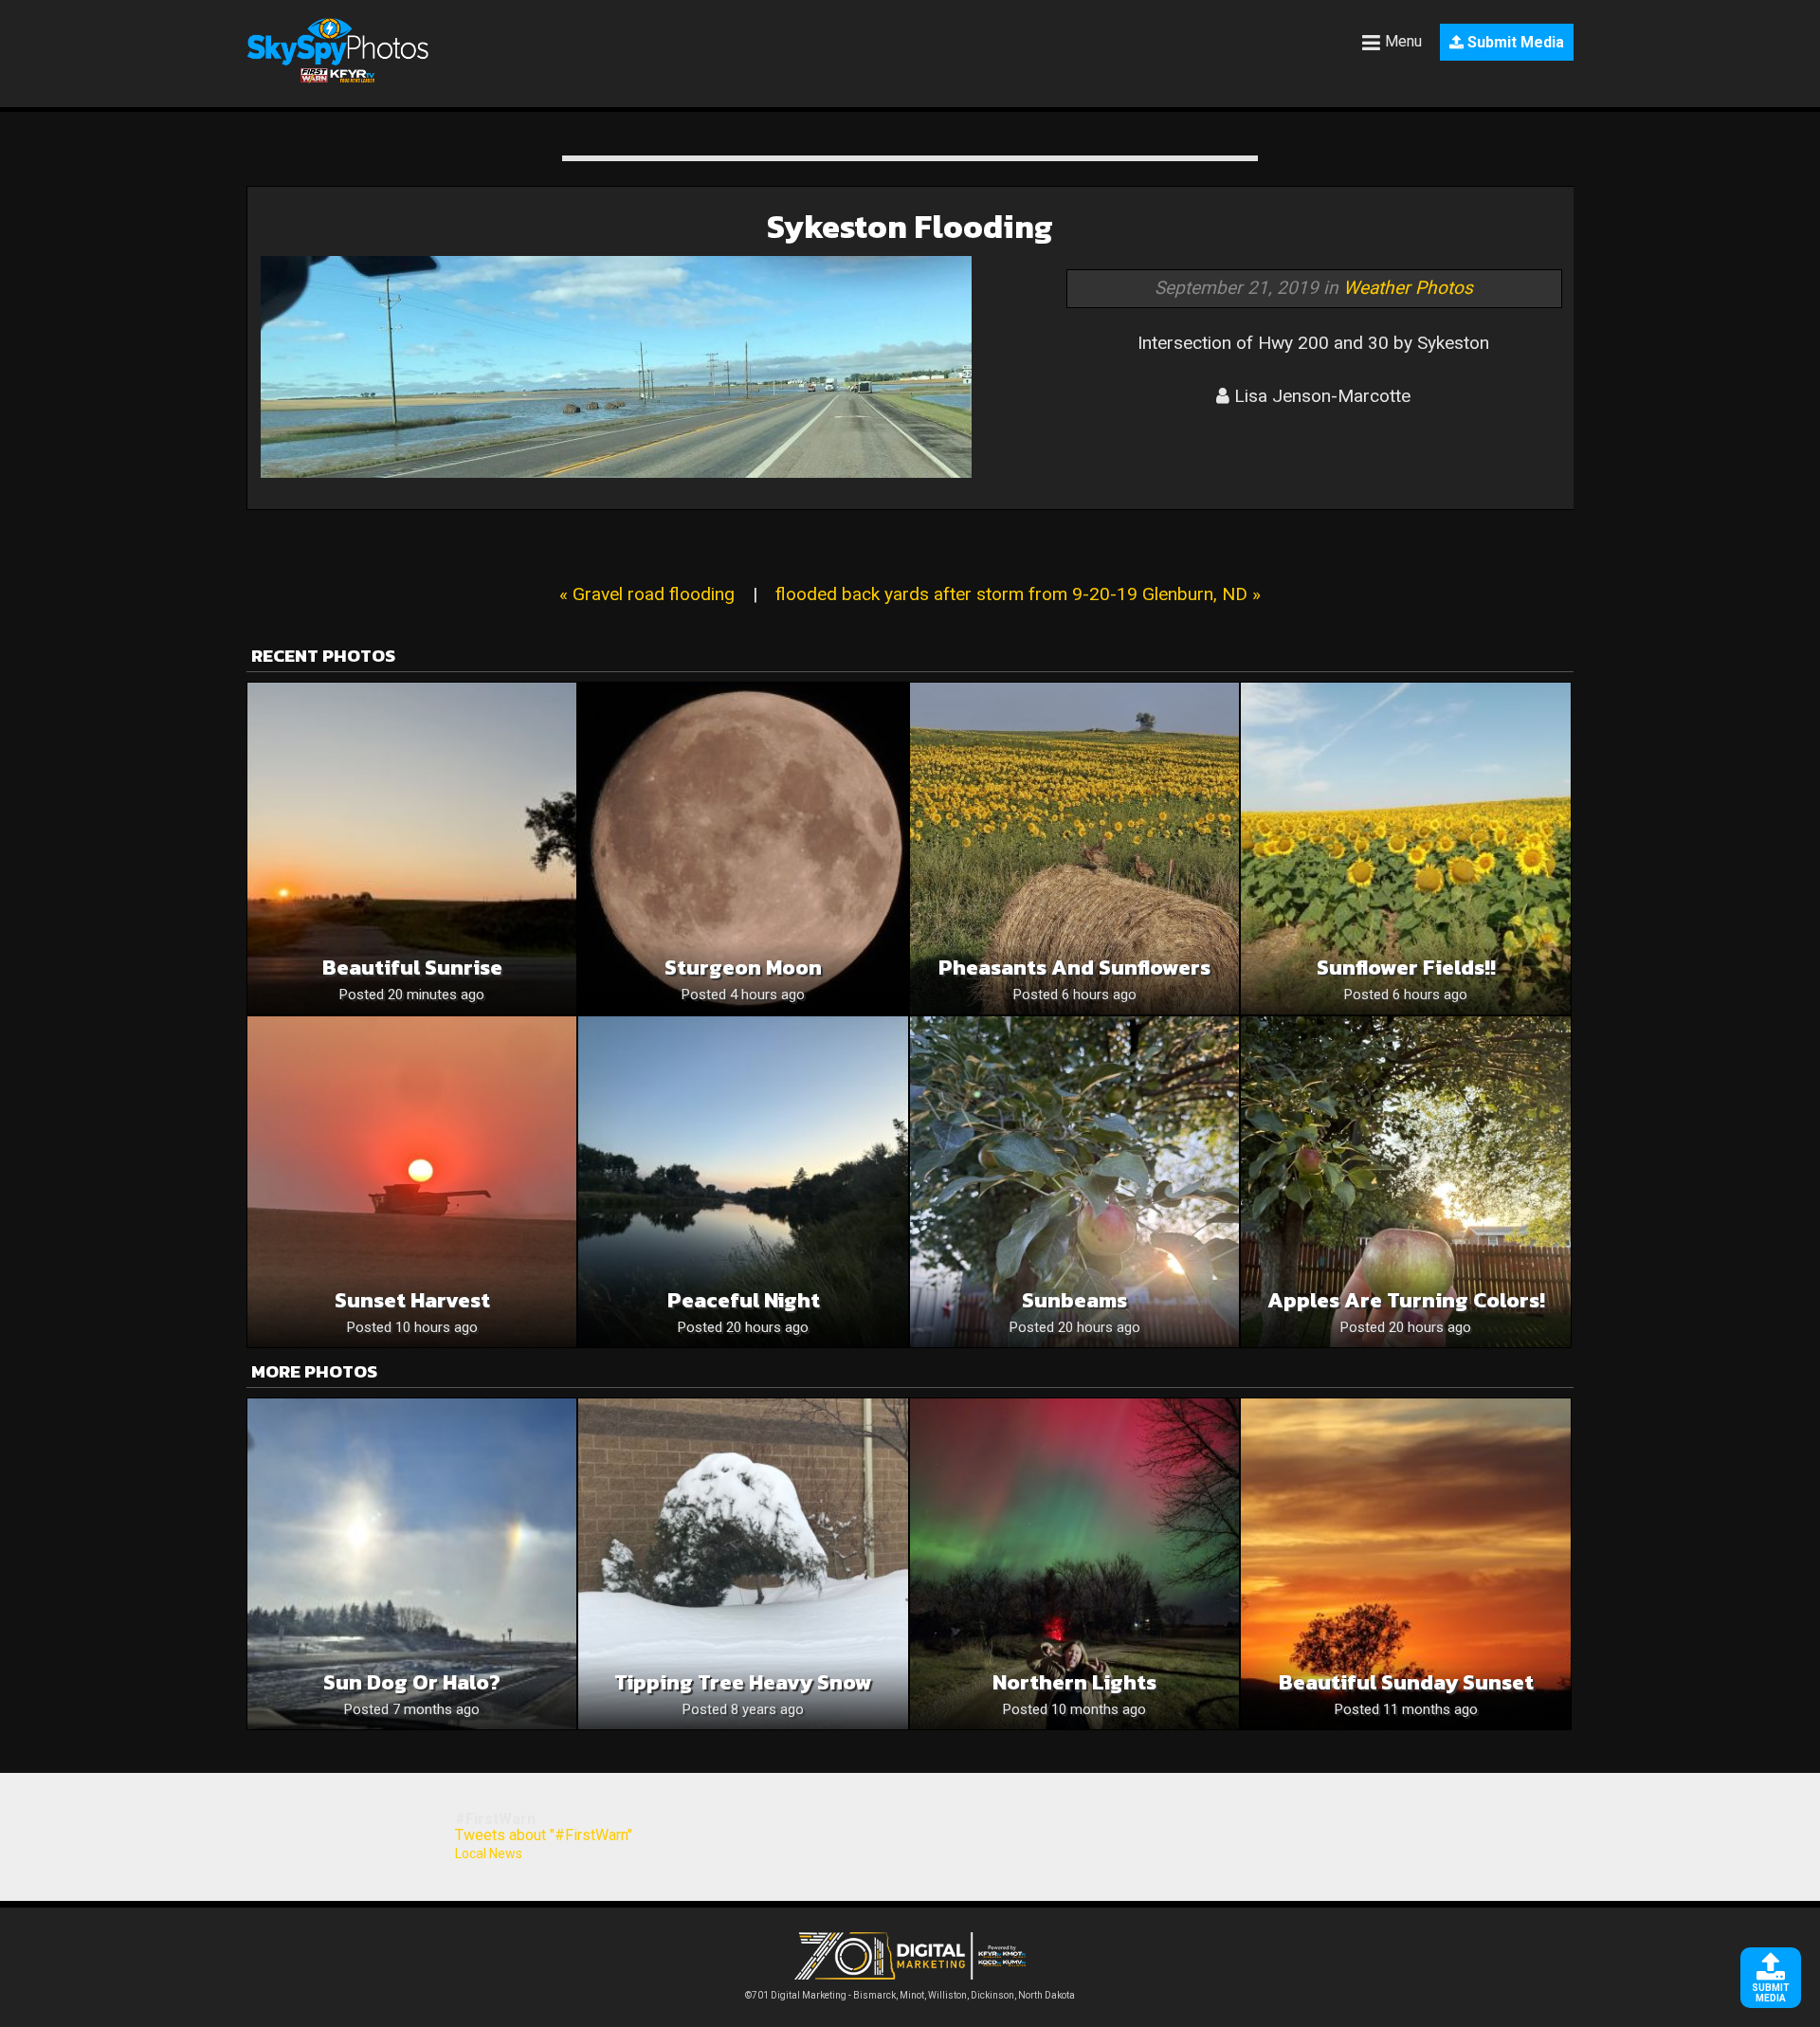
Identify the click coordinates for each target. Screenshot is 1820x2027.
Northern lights (1074, 1682)
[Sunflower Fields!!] (1405, 848)
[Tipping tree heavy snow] (743, 1564)
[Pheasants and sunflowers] (1074, 848)
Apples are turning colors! (1406, 1300)
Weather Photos (1408, 288)
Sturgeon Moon (743, 968)
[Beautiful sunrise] (412, 848)
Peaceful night (744, 1300)
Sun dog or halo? (412, 1682)
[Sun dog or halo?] (412, 1564)
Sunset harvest (412, 1300)
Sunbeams (1074, 1300)
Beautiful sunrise (412, 968)
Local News (489, 1854)
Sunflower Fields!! (1406, 968)
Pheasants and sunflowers (1074, 968)
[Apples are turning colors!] (1405, 1182)
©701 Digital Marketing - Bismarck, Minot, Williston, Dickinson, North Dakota (910, 1995)
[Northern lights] (1074, 1564)
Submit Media (1514, 42)
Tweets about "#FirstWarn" (544, 1835)
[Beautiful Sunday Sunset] (1405, 1564)
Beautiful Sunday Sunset (1406, 1682)
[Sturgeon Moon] (743, 848)
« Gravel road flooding (647, 594)
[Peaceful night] (743, 1182)
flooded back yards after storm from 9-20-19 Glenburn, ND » (1018, 594)
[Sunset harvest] (412, 1182)
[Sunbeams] (1074, 1182)
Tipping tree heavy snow (743, 1682)
